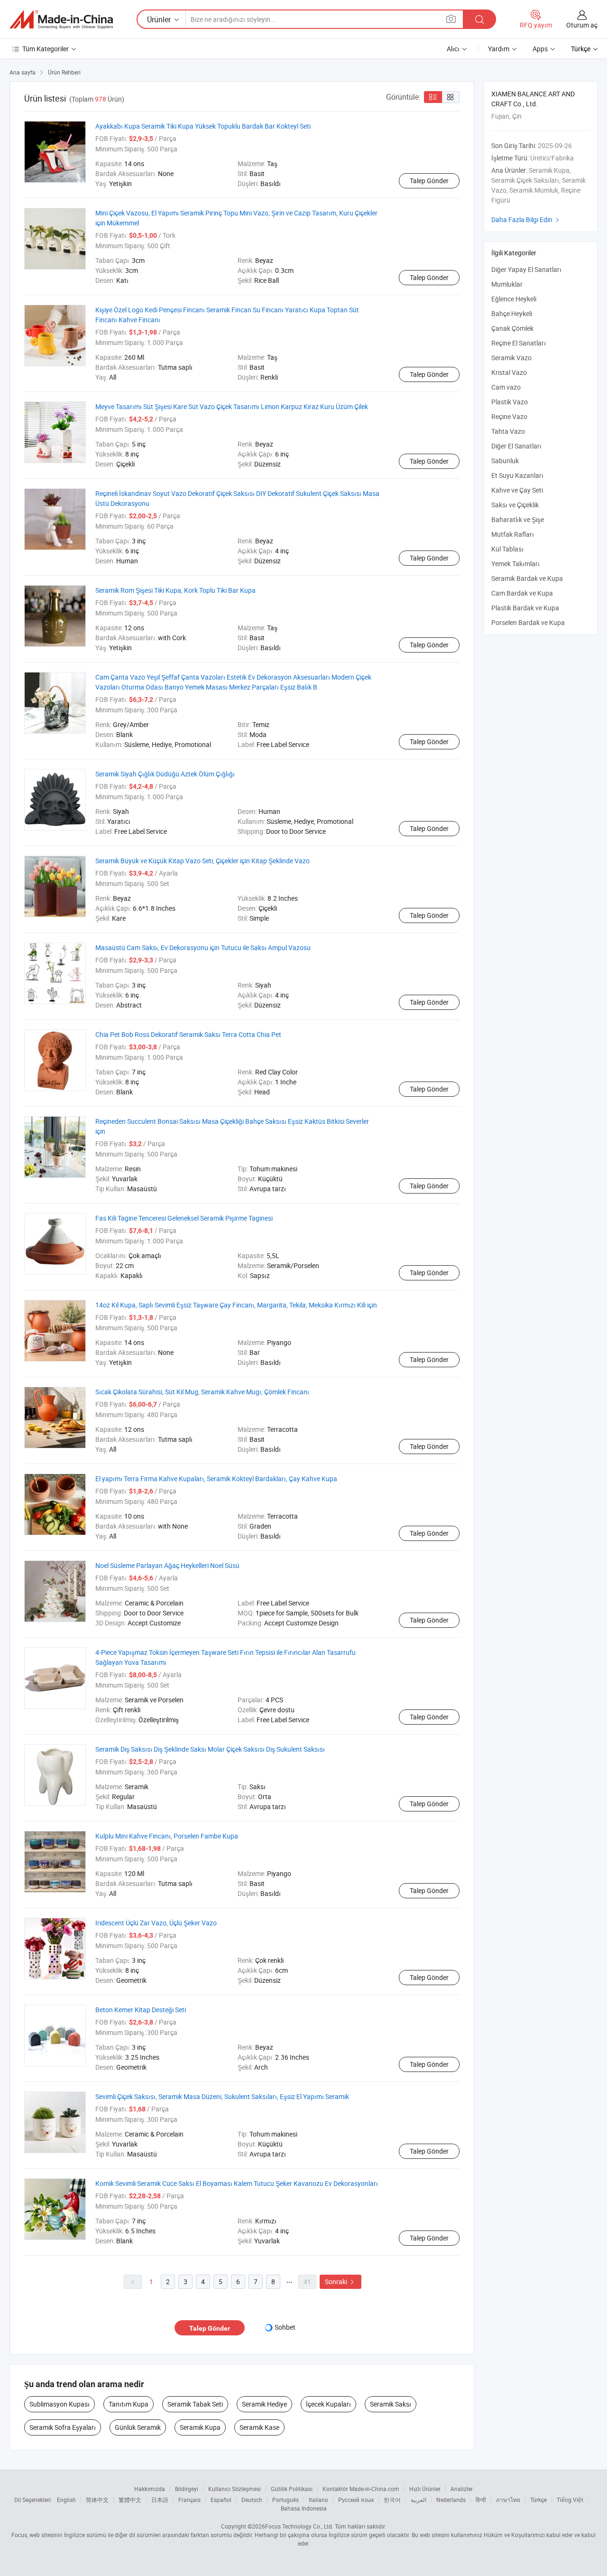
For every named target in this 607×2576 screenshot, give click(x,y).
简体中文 (97, 2500)
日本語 (160, 2500)
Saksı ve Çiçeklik (515, 505)
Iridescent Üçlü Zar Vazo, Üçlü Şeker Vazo (156, 1923)
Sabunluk (505, 461)
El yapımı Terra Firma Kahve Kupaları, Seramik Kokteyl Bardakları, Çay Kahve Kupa (216, 1479)
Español (221, 2500)
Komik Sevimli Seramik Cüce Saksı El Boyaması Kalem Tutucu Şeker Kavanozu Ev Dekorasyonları (237, 2183)
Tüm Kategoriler (46, 49)
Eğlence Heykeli (514, 299)
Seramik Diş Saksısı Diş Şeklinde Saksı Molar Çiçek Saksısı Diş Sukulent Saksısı (210, 1749)
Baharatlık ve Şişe (518, 519)
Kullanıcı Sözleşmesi (235, 2489)
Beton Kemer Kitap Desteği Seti (141, 2010)
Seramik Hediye (264, 2404)
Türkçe (538, 2500)
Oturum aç (582, 25)
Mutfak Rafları (513, 534)
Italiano (318, 2500)
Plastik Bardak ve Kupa (525, 608)
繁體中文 (130, 2500)
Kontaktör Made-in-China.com (361, 2489)
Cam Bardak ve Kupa (522, 593)
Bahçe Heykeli (512, 313)
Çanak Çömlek (512, 328)
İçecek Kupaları (328, 2404)
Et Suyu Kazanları (517, 475)
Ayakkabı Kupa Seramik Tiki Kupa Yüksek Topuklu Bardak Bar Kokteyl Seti (203, 126)
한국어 (392, 2500)
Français (189, 2500)
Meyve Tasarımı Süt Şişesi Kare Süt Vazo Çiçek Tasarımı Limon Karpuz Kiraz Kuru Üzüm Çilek (232, 406)
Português (285, 2500)
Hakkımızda (150, 2489)
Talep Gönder (429, 181)
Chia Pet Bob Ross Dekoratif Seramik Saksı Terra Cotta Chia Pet (188, 1034)
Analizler (462, 2489)
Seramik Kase (259, 2427)
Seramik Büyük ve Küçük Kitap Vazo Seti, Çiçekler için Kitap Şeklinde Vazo (202, 861)
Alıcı (453, 49)
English (66, 2500)
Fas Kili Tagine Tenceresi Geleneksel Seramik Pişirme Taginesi (184, 1218)
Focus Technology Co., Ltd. (299, 2526)
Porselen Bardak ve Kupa (528, 622)
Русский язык (356, 2500)
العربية (418, 2500)
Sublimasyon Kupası (60, 2404)
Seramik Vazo (511, 358)
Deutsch (252, 2500)
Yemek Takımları (515, 564)
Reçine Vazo (509, 416)
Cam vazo (506, 387)
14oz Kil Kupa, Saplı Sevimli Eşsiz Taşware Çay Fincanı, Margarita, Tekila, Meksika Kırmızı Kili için (236, 1305)
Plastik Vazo (510, 402)
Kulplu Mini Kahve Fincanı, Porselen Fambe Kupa (167, 1836)
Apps (540, 49)
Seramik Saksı (391, 2404)
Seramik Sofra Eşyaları (63, 2427)
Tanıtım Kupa (129, 2404)
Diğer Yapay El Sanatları (526, 269)
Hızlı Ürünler (425, 2489)
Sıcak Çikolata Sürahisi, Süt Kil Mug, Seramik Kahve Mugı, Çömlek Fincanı (202, 1392)
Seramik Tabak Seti (195, 2404)
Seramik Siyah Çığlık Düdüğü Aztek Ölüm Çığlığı (165, 774)
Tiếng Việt (570, 2500)
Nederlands (451, 2500)
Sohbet (285, 2327)
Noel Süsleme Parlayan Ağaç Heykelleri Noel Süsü (167, 1565)
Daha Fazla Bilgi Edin (526, 219)
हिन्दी (481, 2500)
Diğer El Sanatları (516, 446)
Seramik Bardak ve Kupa (527, 578)
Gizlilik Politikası (292, 2489)
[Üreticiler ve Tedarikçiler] (61, 19)
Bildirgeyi (187, 2489)
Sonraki (340, 2282)
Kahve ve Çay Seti (517, 490)
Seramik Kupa (200, 2427)
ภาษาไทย (508, 2500)
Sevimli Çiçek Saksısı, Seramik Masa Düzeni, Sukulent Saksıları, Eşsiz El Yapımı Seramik (222, 2096)
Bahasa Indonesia (304, 2508)
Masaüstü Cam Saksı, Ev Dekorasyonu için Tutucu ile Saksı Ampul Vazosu (203, 947)
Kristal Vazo (509, 372)
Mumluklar (507, 284)
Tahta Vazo (508, 431)
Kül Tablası (507, 549)
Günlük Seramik (138, 2427)
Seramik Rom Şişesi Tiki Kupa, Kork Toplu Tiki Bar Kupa (175, 590)
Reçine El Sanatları (519, 343)
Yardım (499, 49)
